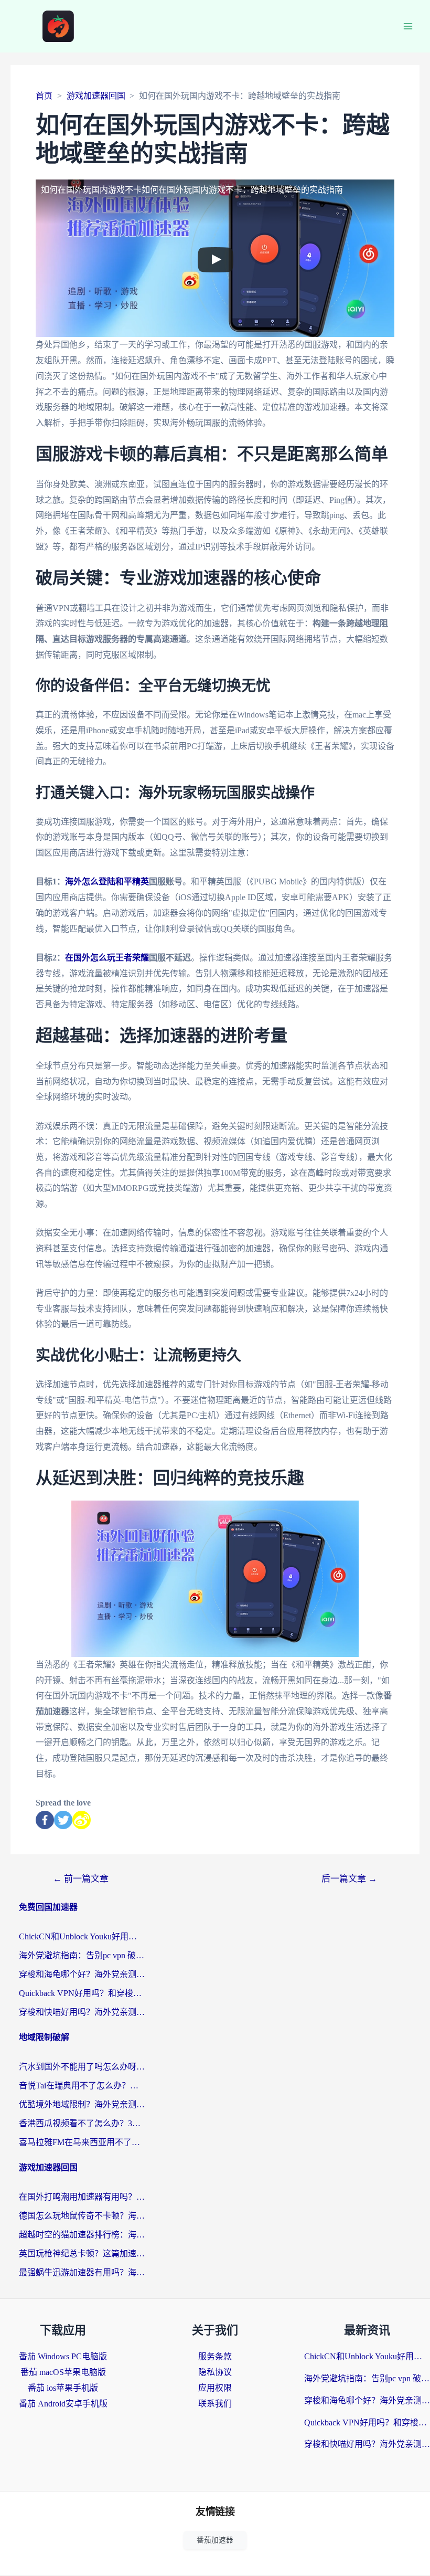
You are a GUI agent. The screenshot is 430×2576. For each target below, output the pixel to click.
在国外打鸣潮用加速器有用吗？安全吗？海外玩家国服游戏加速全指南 (82, 2197)
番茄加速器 (215, 2540)
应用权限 (215, 2388)
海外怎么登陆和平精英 (107, 881)
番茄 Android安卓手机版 (63, 2404)
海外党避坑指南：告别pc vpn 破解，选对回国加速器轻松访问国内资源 (82, 1955)
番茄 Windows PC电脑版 (63, 2356)
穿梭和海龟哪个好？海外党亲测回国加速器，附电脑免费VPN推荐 (82, 1974)
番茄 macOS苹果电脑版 (63, 2372)
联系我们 (215, 2404)
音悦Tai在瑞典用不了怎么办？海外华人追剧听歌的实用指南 (82, 2086)
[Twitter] (63, 1820)
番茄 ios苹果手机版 (63, 2388)
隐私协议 (215, 2372)
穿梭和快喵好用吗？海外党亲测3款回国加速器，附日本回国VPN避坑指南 (82, 2012)
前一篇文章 (81, 1879)
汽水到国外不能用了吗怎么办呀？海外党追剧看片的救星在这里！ (82, 2067)
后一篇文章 (349, 1879)
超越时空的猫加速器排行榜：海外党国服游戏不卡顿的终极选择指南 (82, 2235)
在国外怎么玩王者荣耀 (107, 958)
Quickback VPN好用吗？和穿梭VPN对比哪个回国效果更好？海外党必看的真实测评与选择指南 (82, 1993)
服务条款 (215, 2356)
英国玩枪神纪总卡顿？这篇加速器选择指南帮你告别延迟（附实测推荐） (82, 2253)
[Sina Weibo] (82, 1820)
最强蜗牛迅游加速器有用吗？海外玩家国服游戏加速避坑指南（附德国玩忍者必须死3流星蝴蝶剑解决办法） (82, 2272)
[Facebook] (45, 1820)
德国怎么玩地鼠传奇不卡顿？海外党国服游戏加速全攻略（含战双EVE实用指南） (82, 2216)
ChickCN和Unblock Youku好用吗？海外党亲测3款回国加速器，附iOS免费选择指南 (82, 1936)
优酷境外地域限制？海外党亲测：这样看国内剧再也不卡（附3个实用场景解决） (82, 2104)
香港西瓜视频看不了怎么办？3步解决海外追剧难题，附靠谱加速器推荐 (82, 2123)
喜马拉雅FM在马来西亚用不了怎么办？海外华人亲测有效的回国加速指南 (82, 2142)
